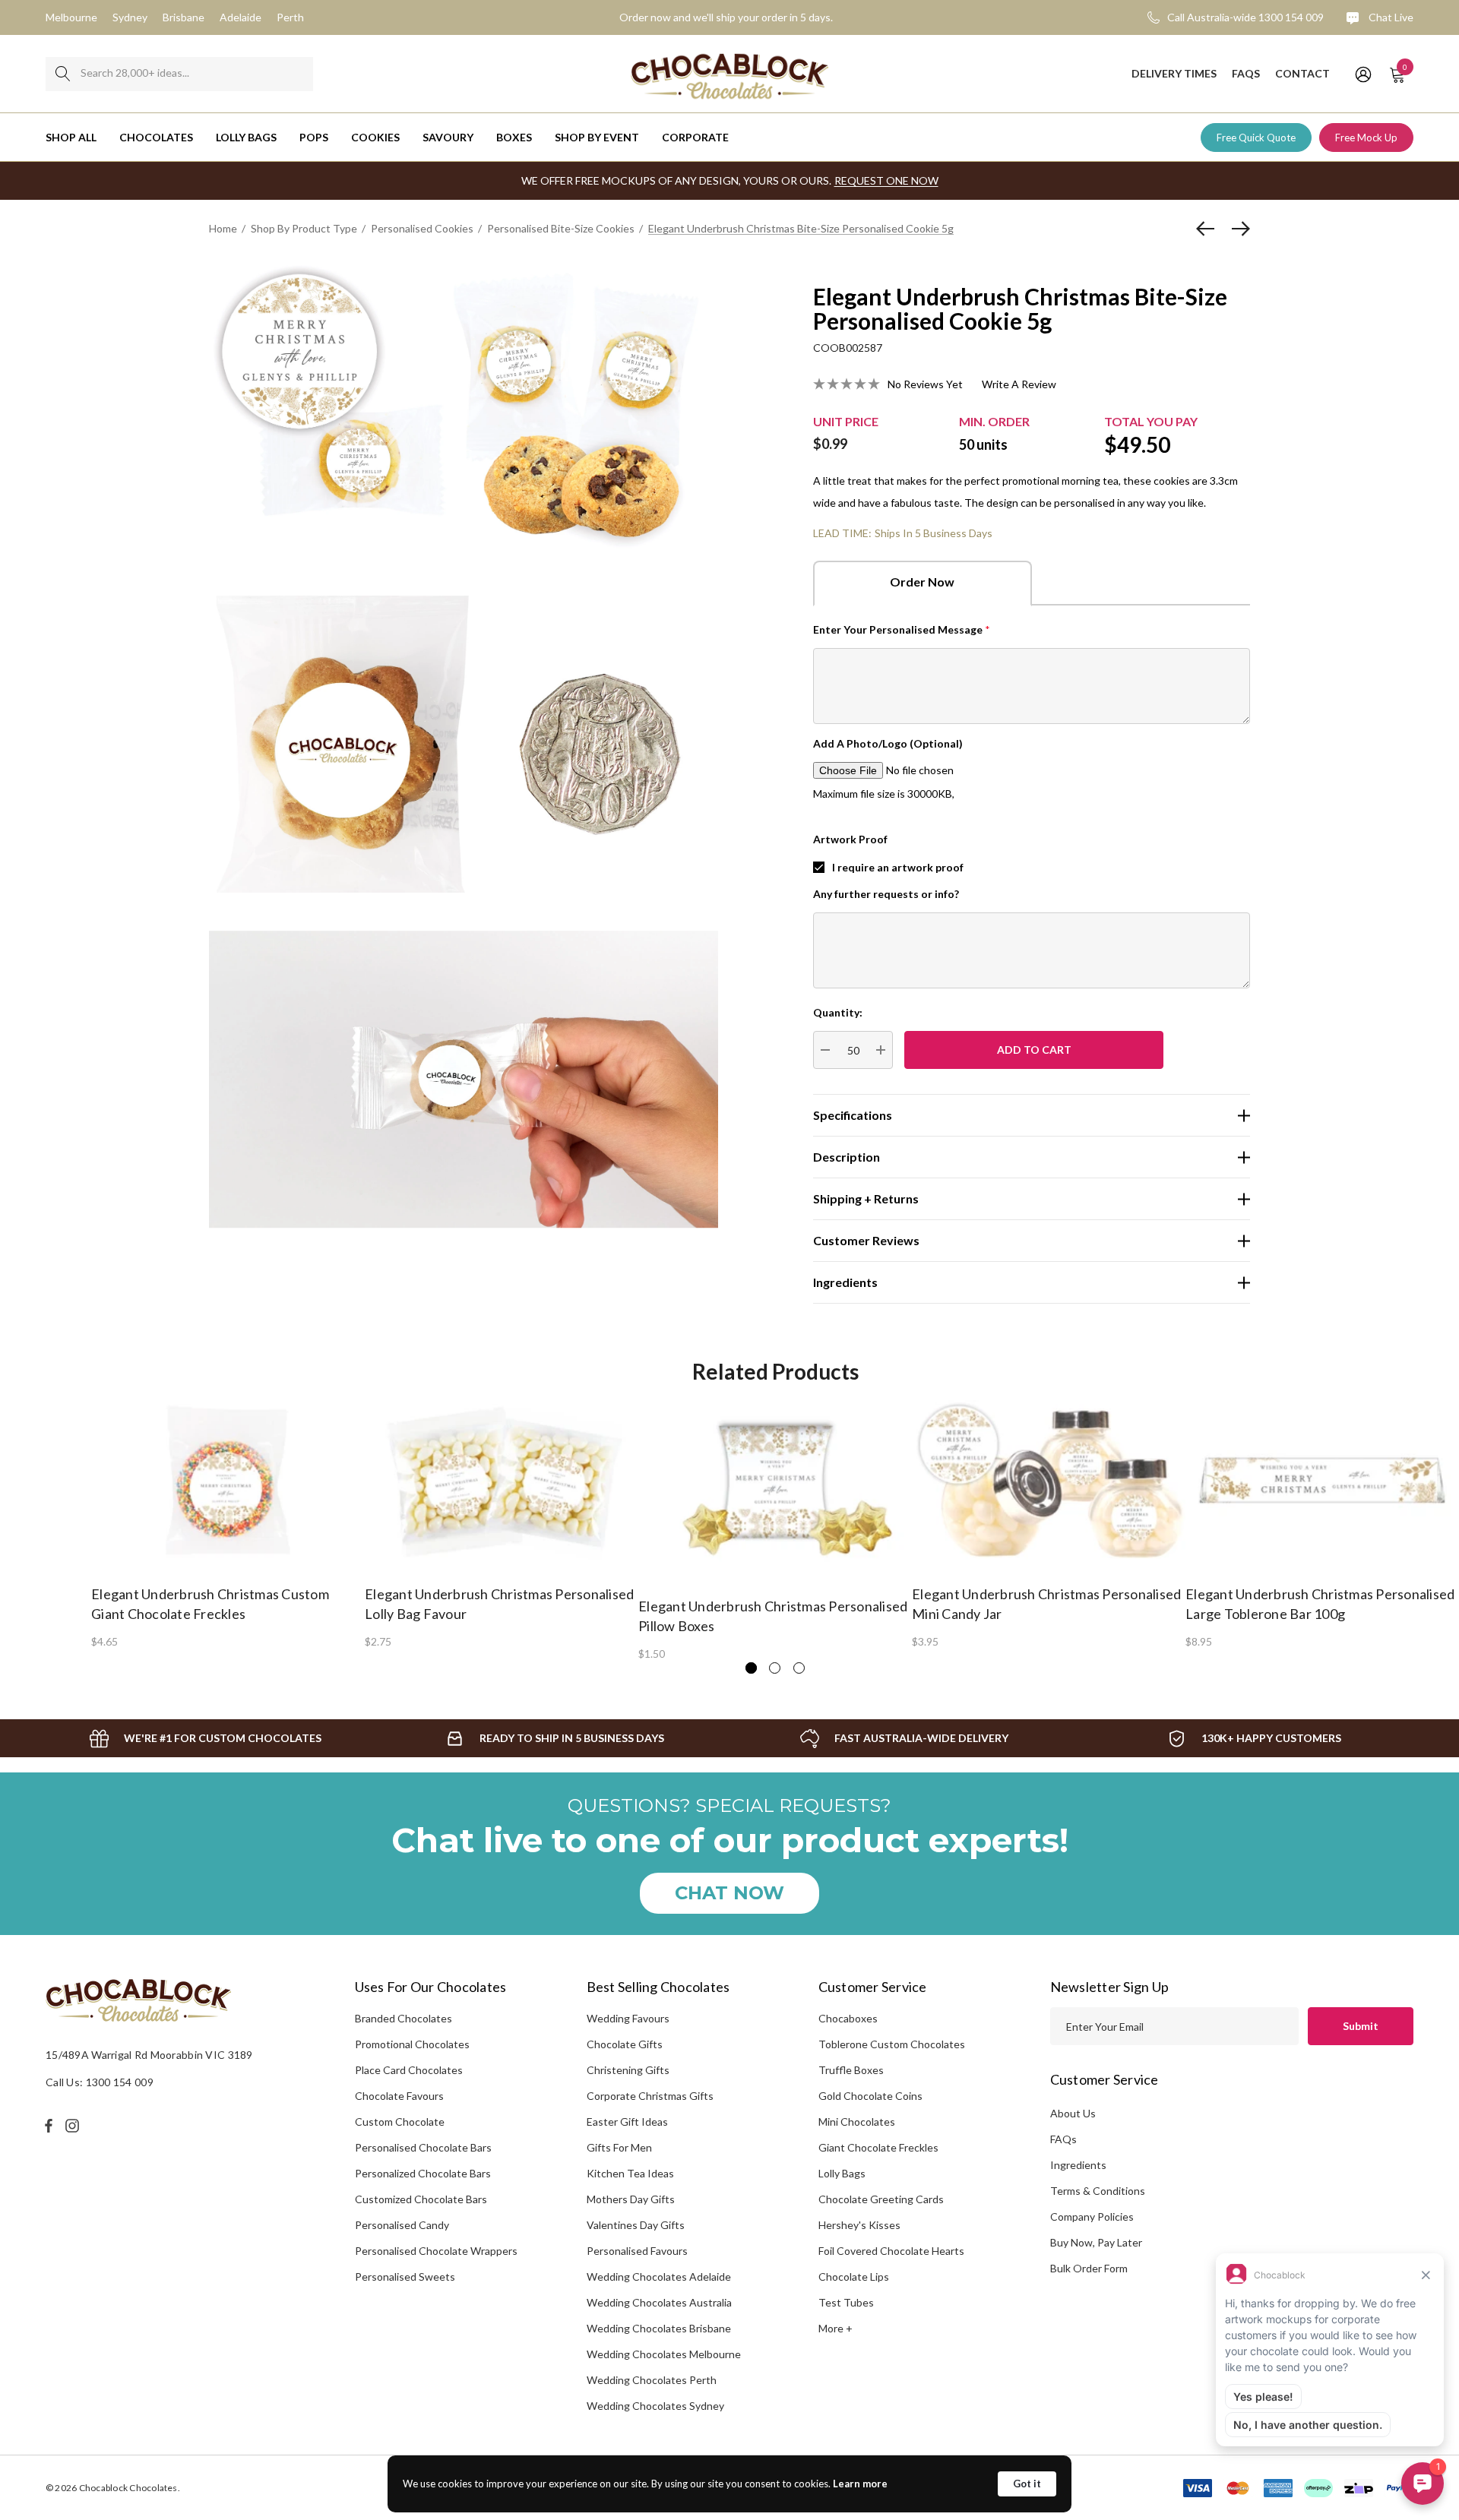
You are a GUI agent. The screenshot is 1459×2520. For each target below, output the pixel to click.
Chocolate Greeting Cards (881, 2199)
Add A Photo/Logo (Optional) (888, 743)
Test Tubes (846, 2302)
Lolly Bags (842, 2173)
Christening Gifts (628, 2070)
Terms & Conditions (1098, 2191)
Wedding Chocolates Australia (659, 2302)
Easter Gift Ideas (627, 2122)
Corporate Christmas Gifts (650, 2096)
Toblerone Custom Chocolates (892, 2044)
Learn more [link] (860, 2484)
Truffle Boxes (851, 2070)
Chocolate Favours (399, 2096)
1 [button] (751, 1668)
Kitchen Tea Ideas (630, 2173)
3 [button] (799, 1668)
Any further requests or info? (886, 894)
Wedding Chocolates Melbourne (664, 2354)
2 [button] (775, 1668)
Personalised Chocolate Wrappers (436, 2251)
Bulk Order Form (1089, 2268)
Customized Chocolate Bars (421, 2199)
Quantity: (838, 1012)
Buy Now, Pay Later (1096, 2242)
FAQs (1063, 2139)
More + (836, 2328)
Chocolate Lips (854, 2277)
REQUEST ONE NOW (886, 180)
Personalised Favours (637, 2251)
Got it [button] (1027, 2484)
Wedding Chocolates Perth (652, 2380)
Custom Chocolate (400, 2122)
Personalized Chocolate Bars (423, 2173)
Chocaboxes (848, 2018)
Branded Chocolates (404, 2018)
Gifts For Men (619, 2147)
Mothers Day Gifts (631, 2199)
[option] (228, 1523)
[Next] (1237, 229)
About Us (1073, 2113)
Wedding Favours (628, 2018)
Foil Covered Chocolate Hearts (891, 2251)
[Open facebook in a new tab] (49, 2126)
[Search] (63, 74)
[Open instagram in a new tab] (74, 2126)
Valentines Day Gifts (636, 2225)
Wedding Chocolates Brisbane (659, 2328)
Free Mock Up (1366, 138)
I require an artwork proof (898, 867)
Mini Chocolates (857, 2122)
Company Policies (1092, 2216)
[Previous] (1209, 229)
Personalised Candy (402, 2225)
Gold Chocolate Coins (870, 2096)
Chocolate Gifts (625, 2044)
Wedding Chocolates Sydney (655, 2406)
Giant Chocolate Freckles (878, 2147)
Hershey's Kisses (859, 2225)
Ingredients (1078, 2165)
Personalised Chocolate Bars (423, 2147)
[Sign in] (1362, 74)
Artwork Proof (850, 839)
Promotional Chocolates (412, 2044)
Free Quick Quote (1256, 138)
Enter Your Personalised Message (902, 629)
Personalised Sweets (405, 2277)
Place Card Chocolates (409, 2070)
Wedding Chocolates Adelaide (659, 2277)
